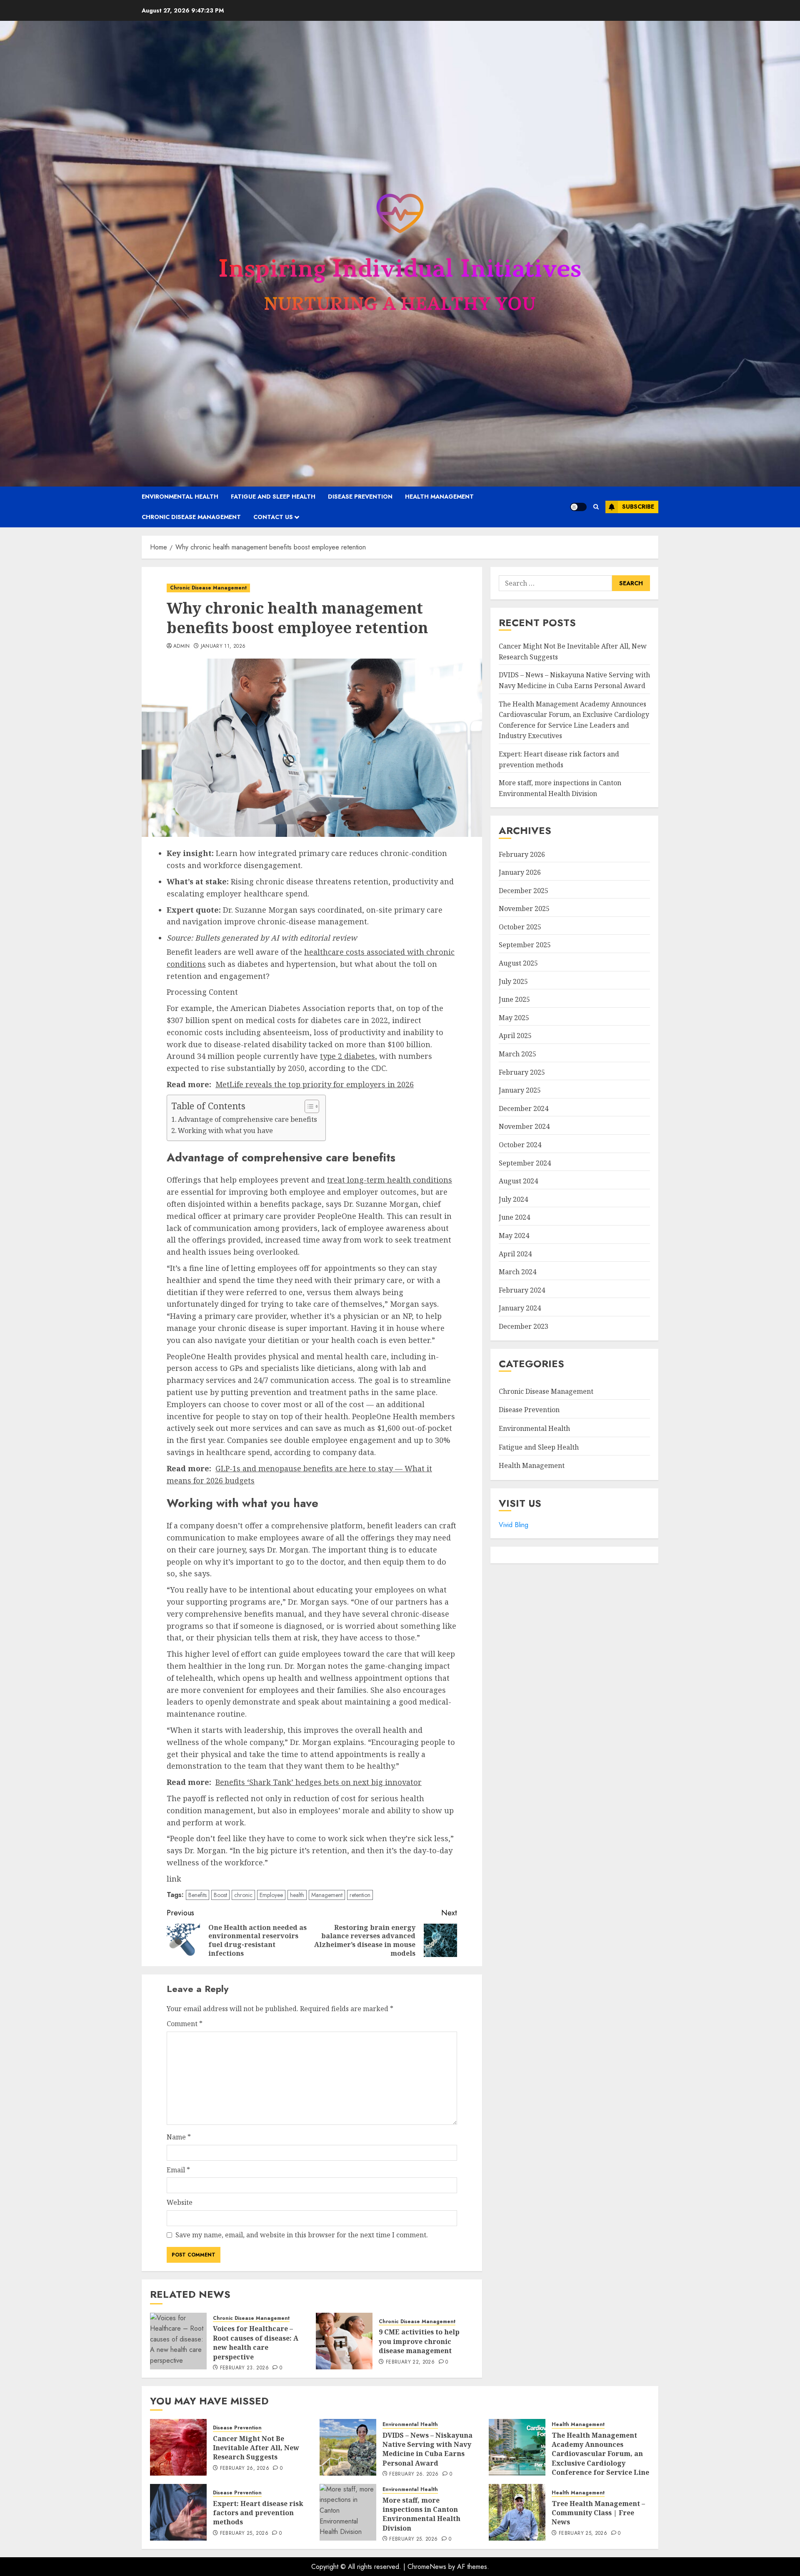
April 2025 (515, 1036)
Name (179, 2137)
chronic (243, 1895)
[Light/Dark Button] (578, 507)
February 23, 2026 (244, 2368)
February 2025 (522, 1072)
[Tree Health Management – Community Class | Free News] (517, 2512)
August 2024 (518, 1181)
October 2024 (520, 1145)
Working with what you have (225, 1131)
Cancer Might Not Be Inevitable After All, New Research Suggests (256, 2448)
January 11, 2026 (223, 646)
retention (360, 1895)
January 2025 (520, 1090)
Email (178, 2170)
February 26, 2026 (245, 2469)
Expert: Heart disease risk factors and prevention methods (258, 2513)
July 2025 (513, 981)
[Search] (596, 507)
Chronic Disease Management (191, 517)
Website (180, 2202)
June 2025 (514, 999)
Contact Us (273, 517)
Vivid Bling (514, 1525)
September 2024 (525, 1163)
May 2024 (514, 1236)
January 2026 (520, 872)
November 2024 (524, 1127)
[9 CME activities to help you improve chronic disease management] (344, 2341)
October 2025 (520, 927)
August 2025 (518, 963)
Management (327, 1895)
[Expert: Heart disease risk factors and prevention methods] (178, 2512)
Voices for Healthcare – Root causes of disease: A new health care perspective (256, 2343)
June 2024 (514, 1218)
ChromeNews (427, 2567)
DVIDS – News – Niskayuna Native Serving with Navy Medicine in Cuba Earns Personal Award (427, 2449)
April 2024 (515, 1254)
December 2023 (524, 1326)
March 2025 (517, 1054)
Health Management (439, 497)
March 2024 (517, 1272)
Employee (271, 1895)
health (297, 1895)
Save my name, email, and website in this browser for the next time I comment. (302, 2235)
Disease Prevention (360, 497)
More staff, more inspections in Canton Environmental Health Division (421, 2514)
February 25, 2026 (244, 2534)
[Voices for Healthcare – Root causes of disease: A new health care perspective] (178, 2341)
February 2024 (522, 1290)
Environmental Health (180, 497)
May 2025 (514, 1018)
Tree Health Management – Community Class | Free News (598, 2513)
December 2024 (524, 1108)
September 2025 (525, 945)
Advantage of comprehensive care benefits (247, 1119)
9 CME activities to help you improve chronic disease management (419, 2341)
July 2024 (513, 1199)
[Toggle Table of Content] (308, 1106)
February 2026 (522, 854)
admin (182, 646)
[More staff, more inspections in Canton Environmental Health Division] (348, 2512)
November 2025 (524, 909)
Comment (185, 2024)
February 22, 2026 (410, 2362)
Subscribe (638, 507)
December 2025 (524, 891)
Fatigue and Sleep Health (273, 497)
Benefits (197, 1895)
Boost (220, 1895)
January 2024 (520, 1308)
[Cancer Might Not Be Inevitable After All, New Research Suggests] (178, 2447)
